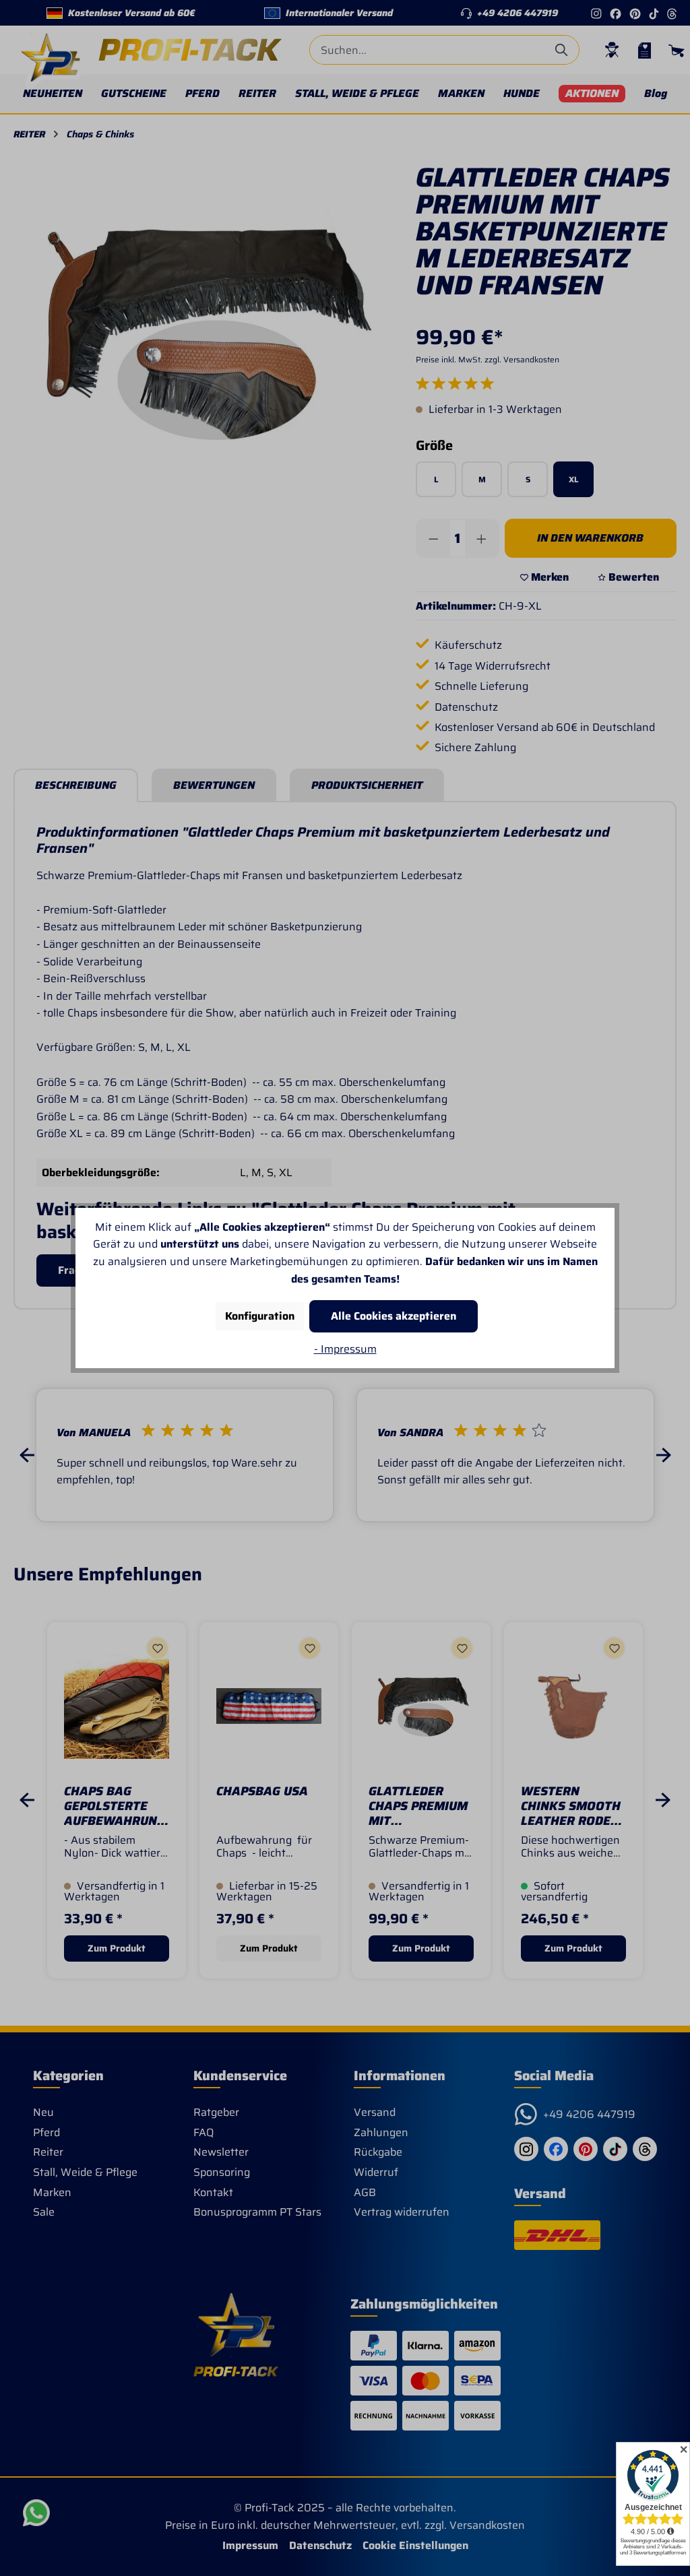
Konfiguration (260, 1316)
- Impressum (345, 1349)
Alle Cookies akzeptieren (394, 1316)
